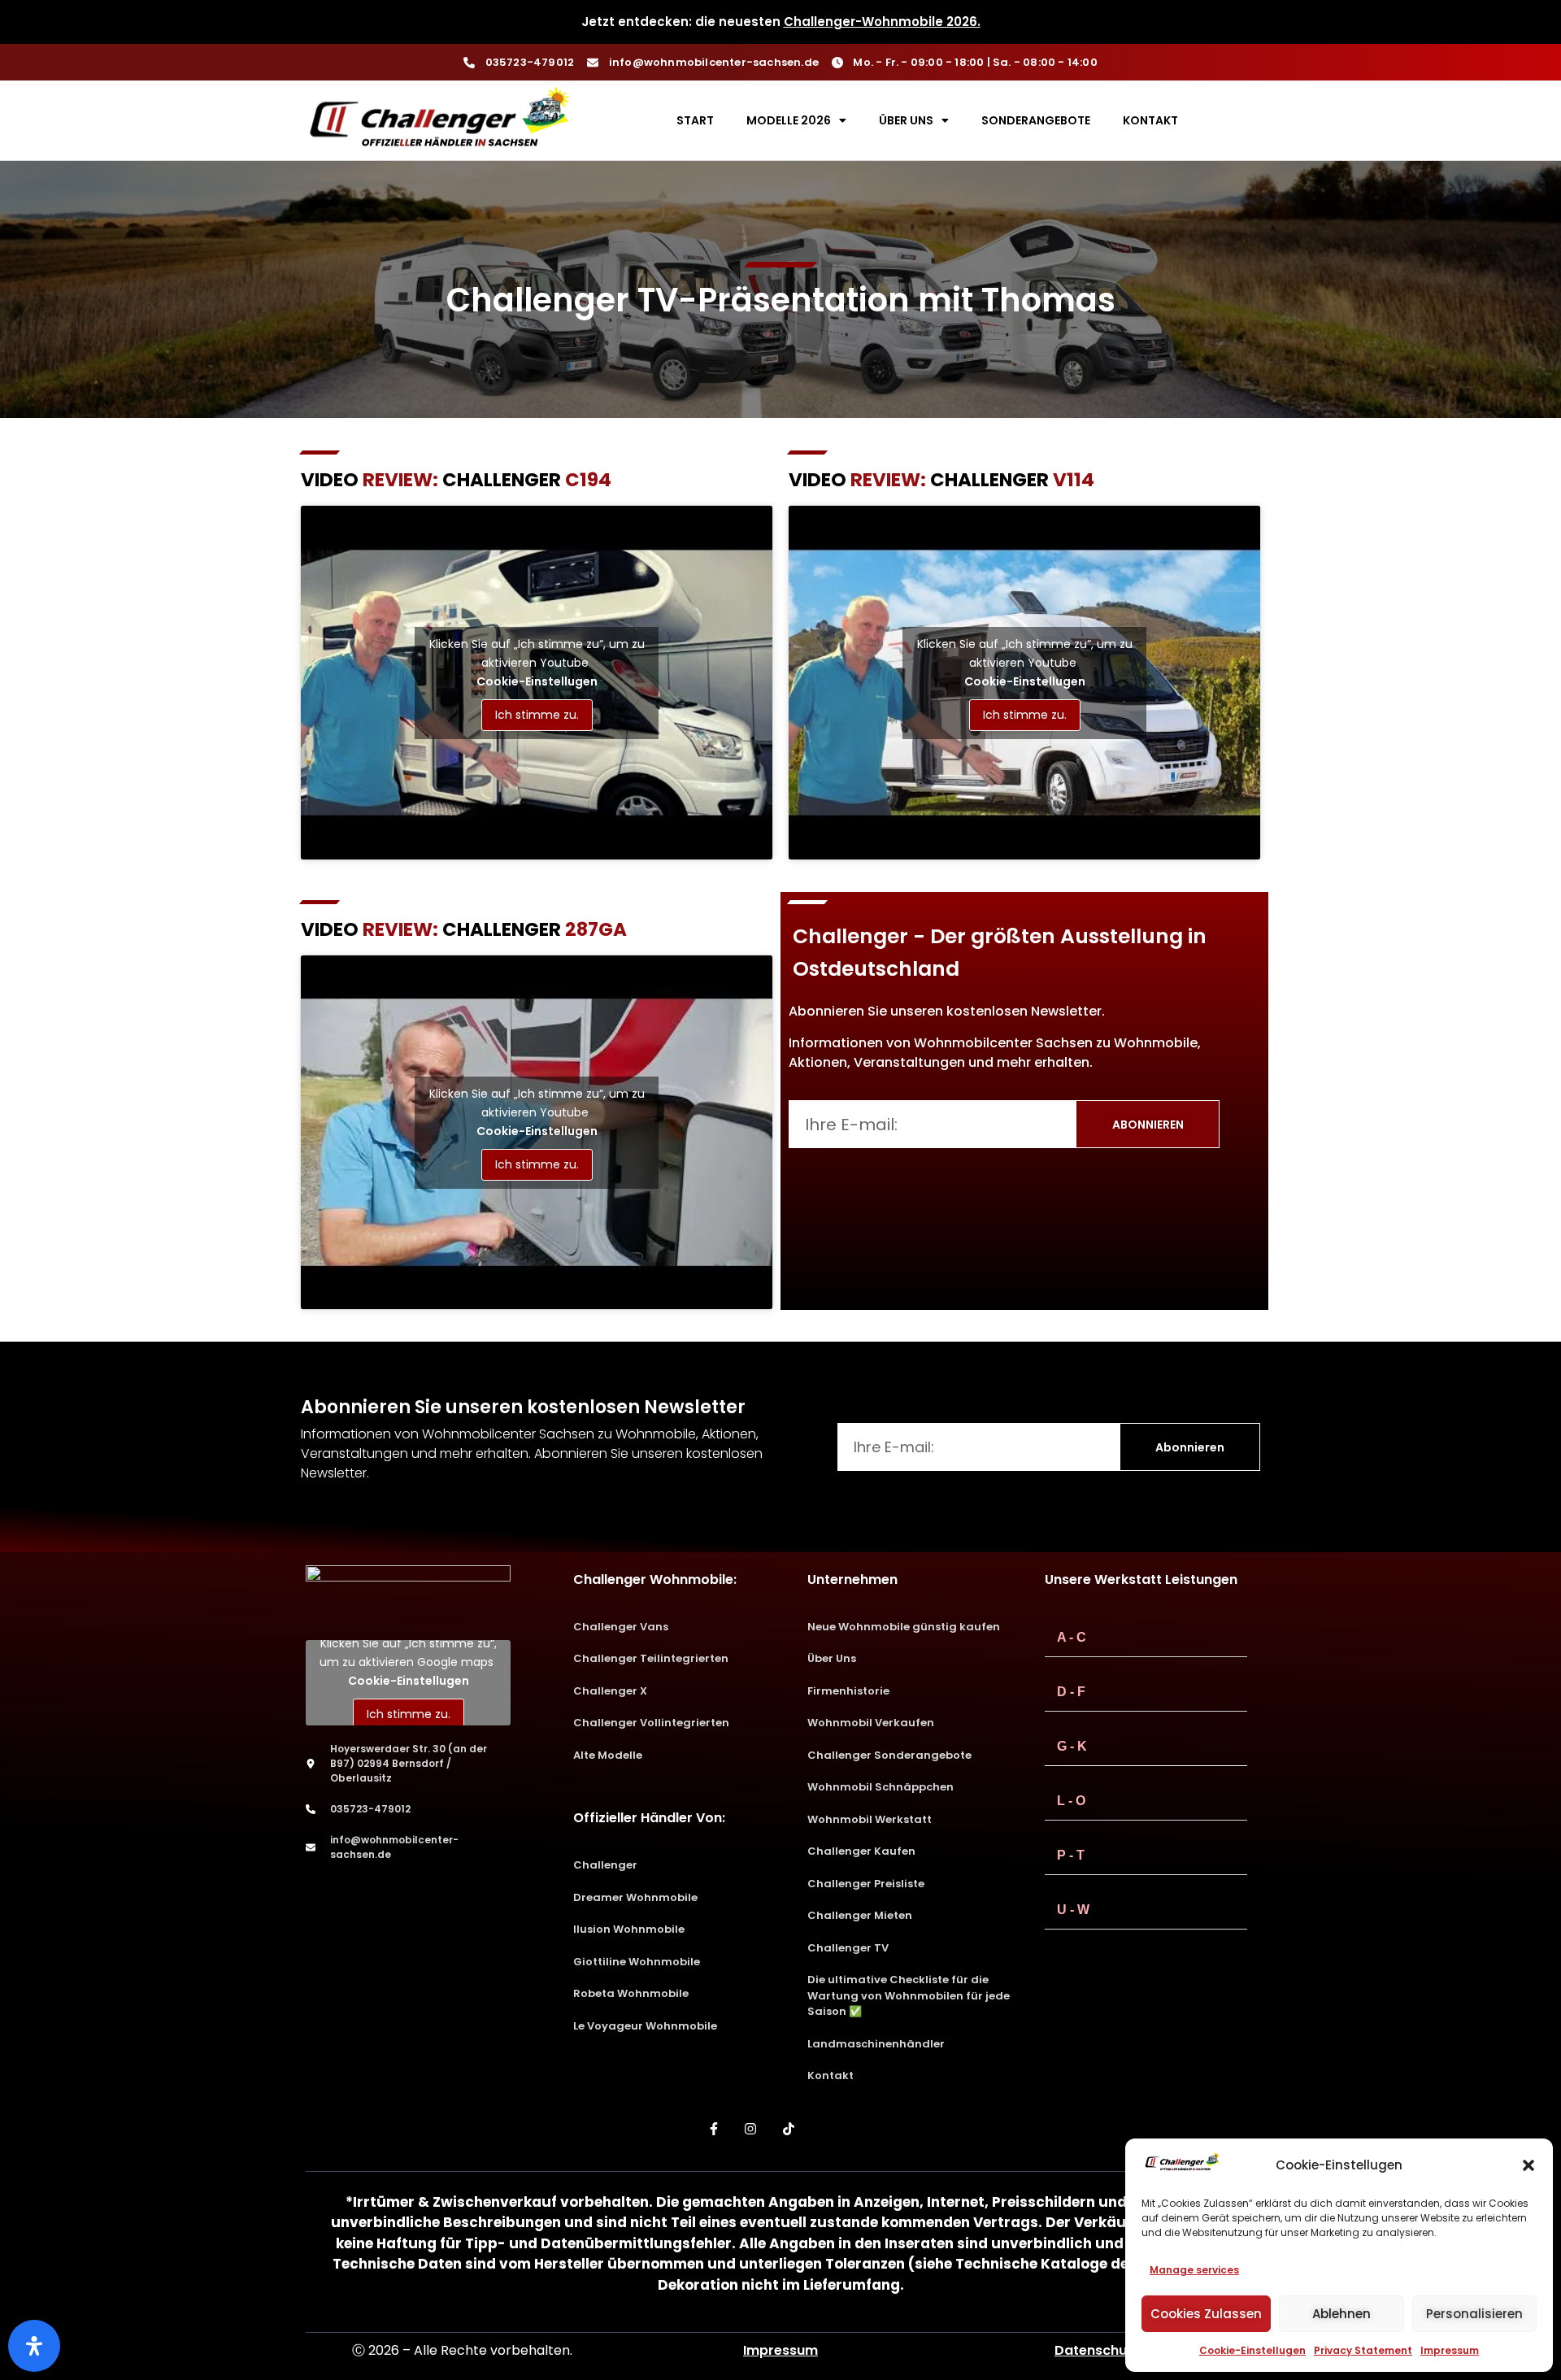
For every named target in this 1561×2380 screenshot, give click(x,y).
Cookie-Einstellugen (1252, 2350)
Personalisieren (1474, 2314)
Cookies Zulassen (1206, 2314)
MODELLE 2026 (789, 120)
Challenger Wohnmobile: (655, 1579)
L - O (1071, 1801)
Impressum (1450, 2350)
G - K (1072, 1746)
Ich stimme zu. (537, 715)
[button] (1528, 2165)
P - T (1071, 1855)
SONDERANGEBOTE (1036, 120)
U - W (1073, 1910)
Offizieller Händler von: (649, 1818)
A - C (1072, 1637)
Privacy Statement (1363, 2350)
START (695, 120)
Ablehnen (1341, 2314)
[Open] (34, 2346)
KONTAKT (1150, 120)
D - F (1071, 1692)
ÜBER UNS (906, 120)
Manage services (1194, 2270)
